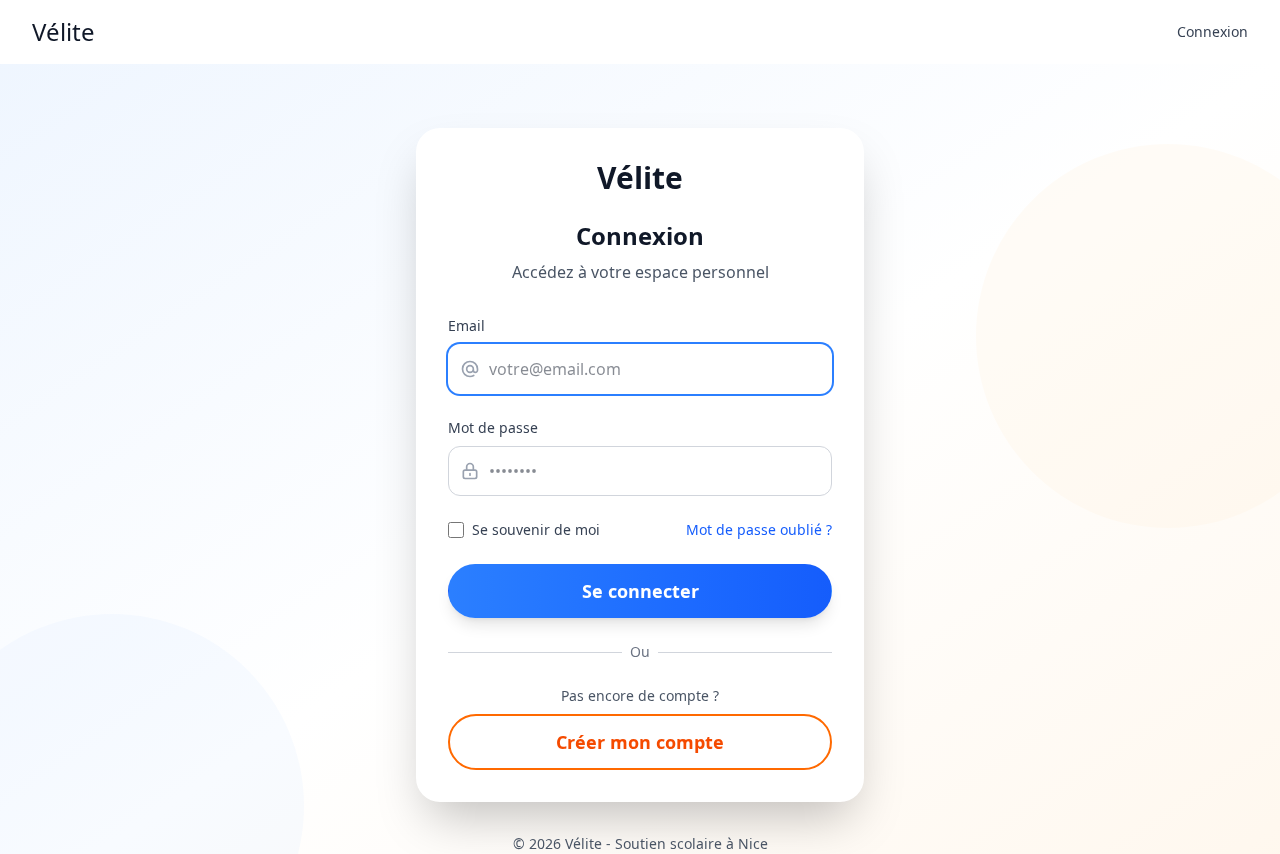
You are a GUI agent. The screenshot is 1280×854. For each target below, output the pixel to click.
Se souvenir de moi (536, 529)
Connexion (1212, 31)
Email (466, 325)
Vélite (63, 32)
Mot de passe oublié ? (759, 529)
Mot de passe (493, 427)
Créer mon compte (640, 742)
